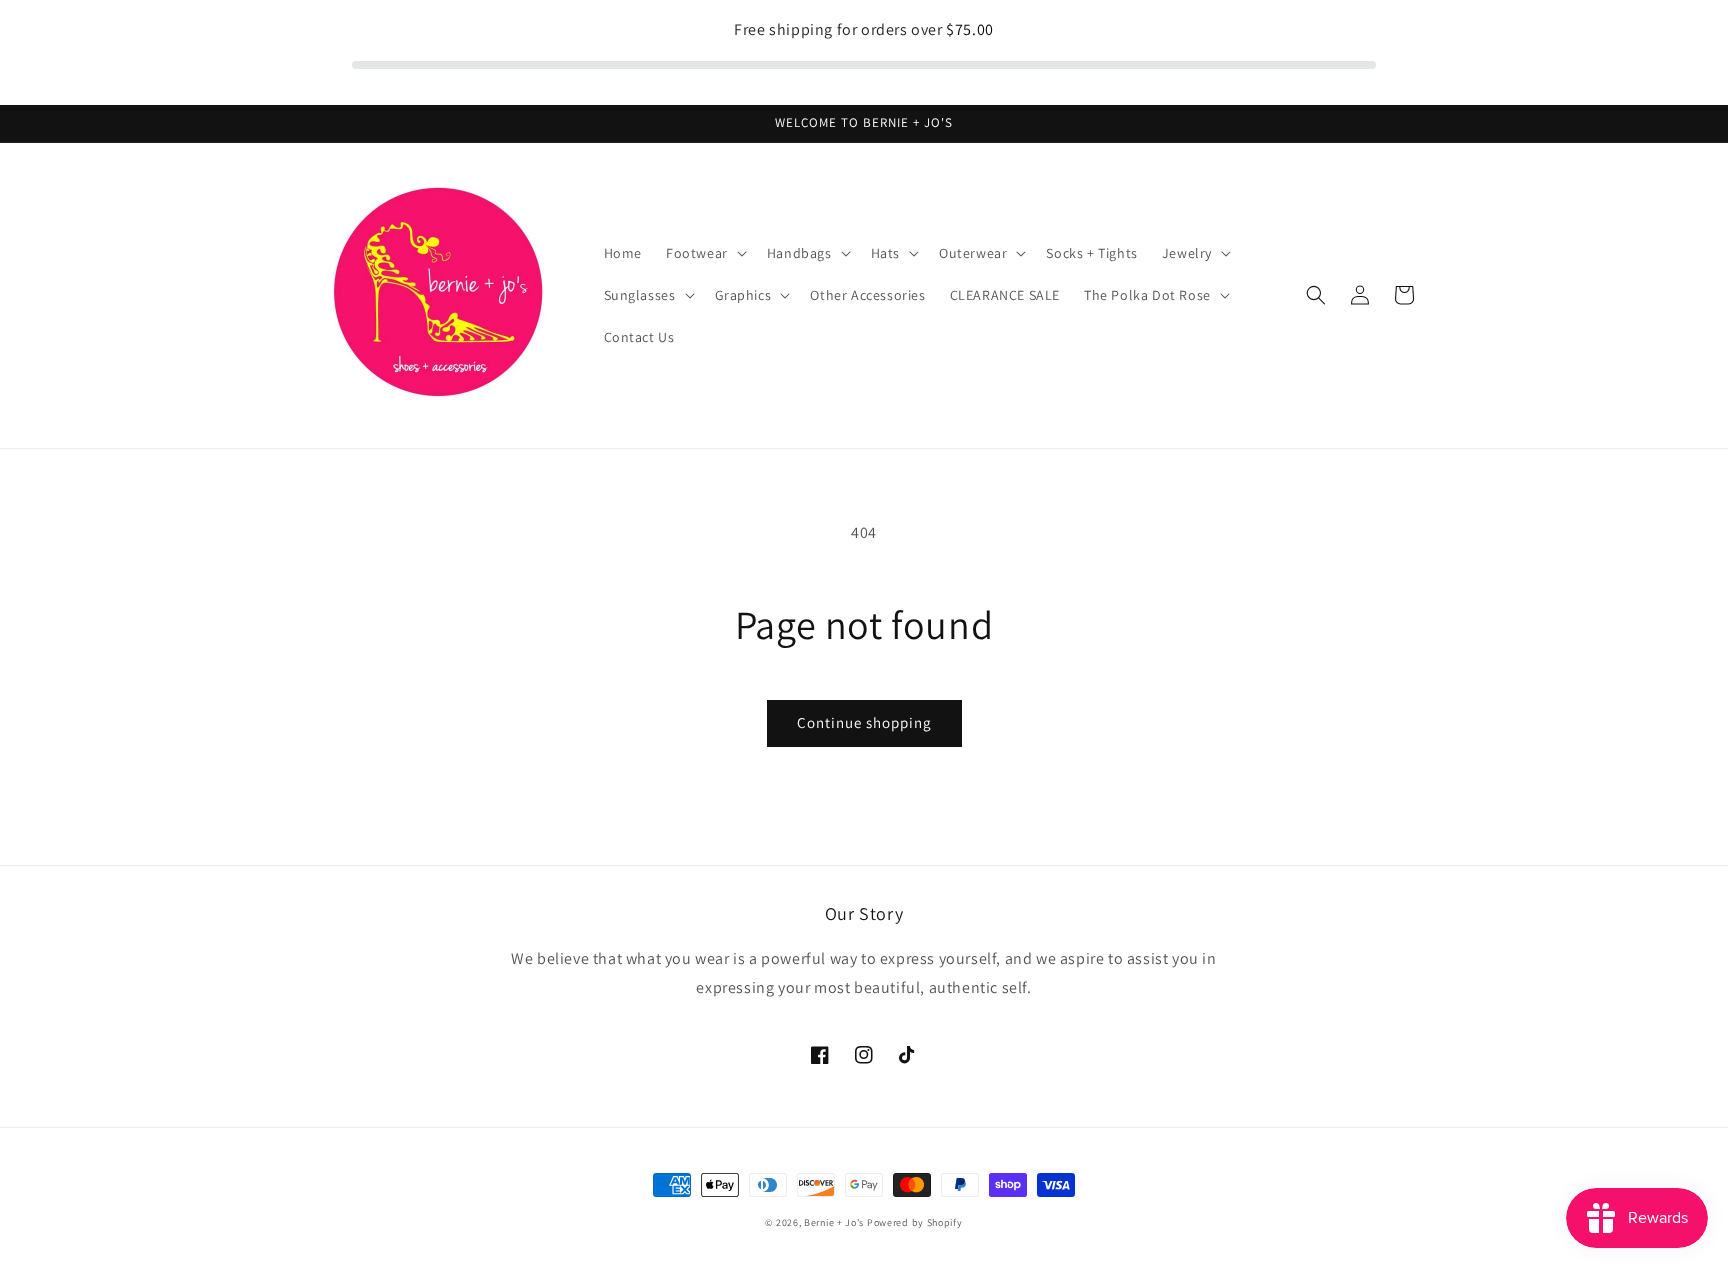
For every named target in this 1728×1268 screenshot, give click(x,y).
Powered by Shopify (915, 1222)
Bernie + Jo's (834, 1222)
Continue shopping (864, 722)
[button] (704, 253)
